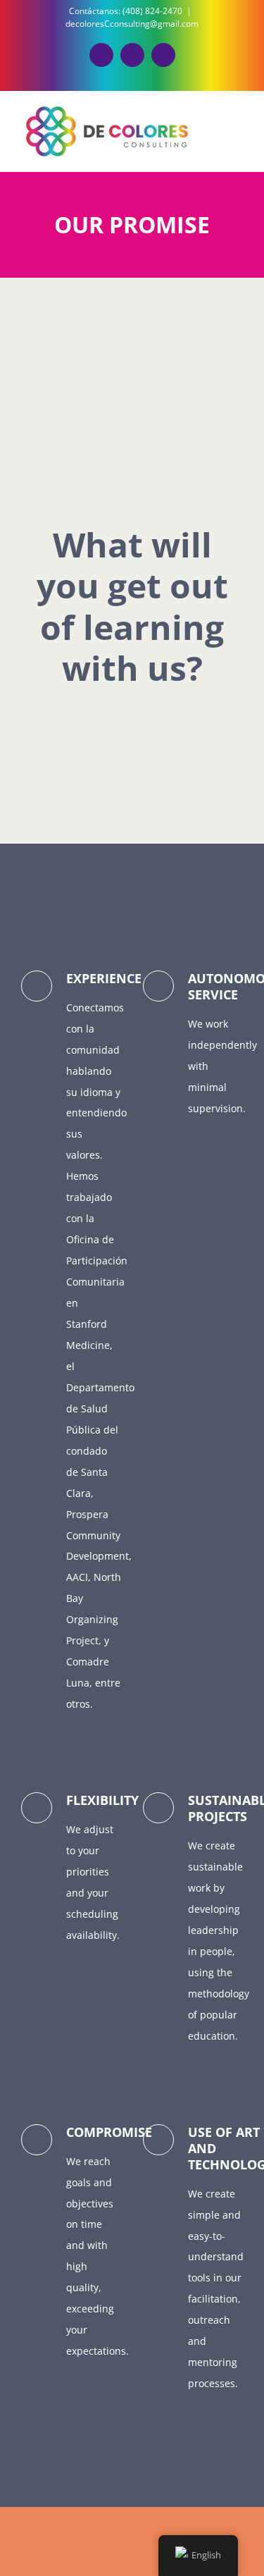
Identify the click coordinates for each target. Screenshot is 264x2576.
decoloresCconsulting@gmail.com (132, 24)
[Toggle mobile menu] (237, 130)
